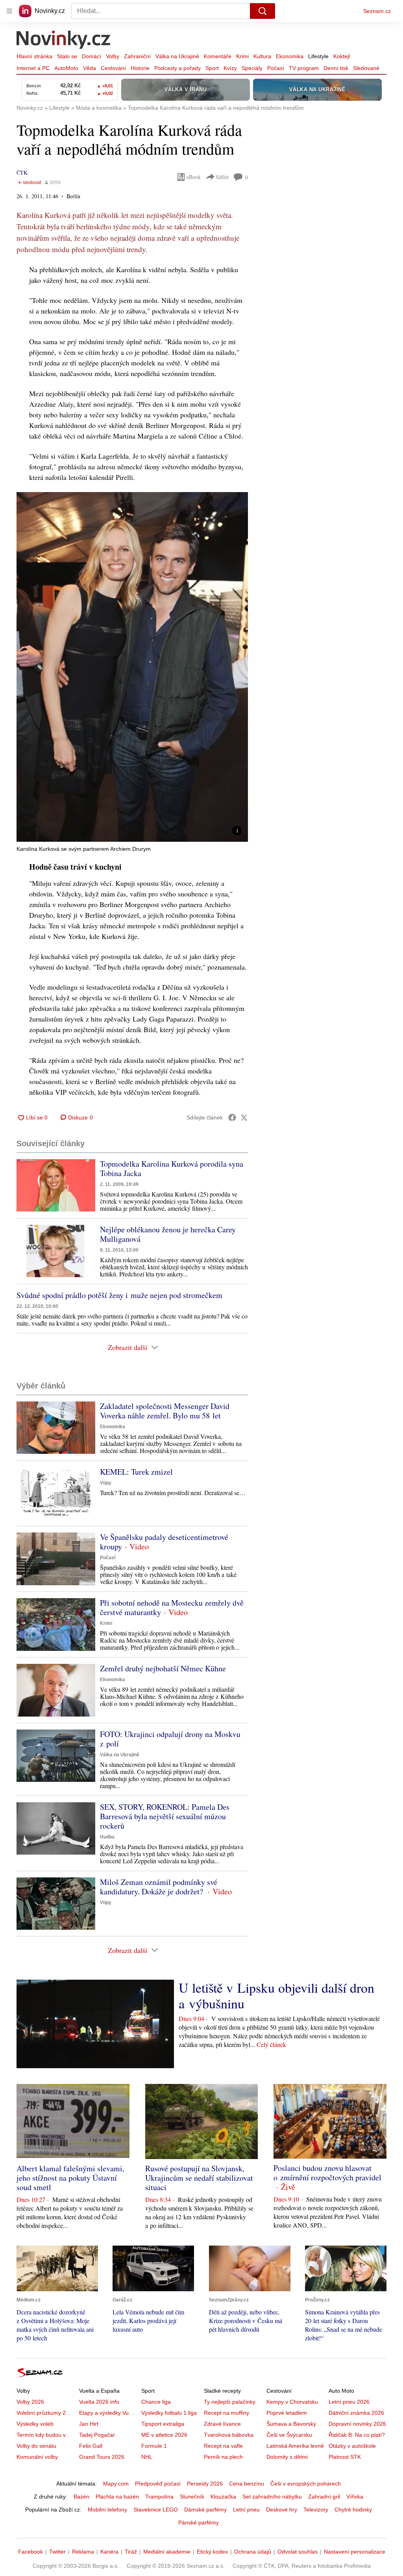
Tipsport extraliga (163, 2424)
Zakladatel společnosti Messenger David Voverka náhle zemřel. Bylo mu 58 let (165, 1411)
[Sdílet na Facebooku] (232, 1117)
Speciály (252, 68)
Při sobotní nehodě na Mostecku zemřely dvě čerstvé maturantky (172, 1607)
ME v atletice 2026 (164, 2435)
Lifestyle (318, 56)
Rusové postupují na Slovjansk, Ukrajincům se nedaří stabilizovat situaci (199, 2178)
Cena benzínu (247, 2484)
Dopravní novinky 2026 (357, 2424)
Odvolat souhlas (298, 2552)
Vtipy (106, 1483)
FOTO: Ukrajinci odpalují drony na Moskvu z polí (170, 1739)
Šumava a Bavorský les (296, 2424)
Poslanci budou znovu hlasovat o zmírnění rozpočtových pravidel (327, 2173)
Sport (212, 68)
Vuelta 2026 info (99, 2402)
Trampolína (159, 2497)
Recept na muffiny (226, 2413)
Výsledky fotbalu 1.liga (169, 2413)
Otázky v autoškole (352, 2446)
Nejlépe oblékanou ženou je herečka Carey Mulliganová (168, 1234)
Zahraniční (137, 56)
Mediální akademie (167, 2552)
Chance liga (156, 2402)
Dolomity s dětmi (287, 2457)
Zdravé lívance (222, 2424)
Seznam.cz (377, 11)
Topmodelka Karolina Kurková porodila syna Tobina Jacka (172, 1168)
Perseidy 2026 (205, 2484)
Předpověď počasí (158, 2484)
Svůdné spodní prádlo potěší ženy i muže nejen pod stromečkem (119, 1295)
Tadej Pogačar (97, 2435)
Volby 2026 (30, 2402)
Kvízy (230, 68)
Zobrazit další (128, 1347)
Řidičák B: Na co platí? (357, 2435)
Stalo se (67, 56)
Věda (90, 68)
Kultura (262, 56)
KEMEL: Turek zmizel (136, 1472)
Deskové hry (282, 2510)
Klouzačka (223, 2497)
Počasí (276, 68)
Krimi (242, 56)
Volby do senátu (36, 2446)
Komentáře (218, 56)
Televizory (316, 2510)
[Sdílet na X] (244, 1117)
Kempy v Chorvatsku (292, 2402)
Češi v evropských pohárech (306, 2484)
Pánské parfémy (199, 2523)
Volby (113, 56)
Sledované (366, 68)
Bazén (81, 2497)
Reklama (83, 2552)
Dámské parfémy (205, 2510)
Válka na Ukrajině (177, 56)
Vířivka (355, 2497)
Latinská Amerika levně (295, 2446)
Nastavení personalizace (355, 2552)
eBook (194, 177)
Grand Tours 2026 (102, 2457)
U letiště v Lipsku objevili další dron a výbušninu (276, 1995)
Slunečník (192, 2497)
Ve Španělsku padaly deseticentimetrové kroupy (164, 1542)
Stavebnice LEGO (156, 2510)
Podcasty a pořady (177, 68)
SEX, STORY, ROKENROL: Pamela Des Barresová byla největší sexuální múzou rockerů (165, 1816)
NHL (147, 2457)
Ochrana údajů (253, 2552)
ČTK (22, 172)
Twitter (57, 2552)
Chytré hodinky (353, 2510)
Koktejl (342, 56)
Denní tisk (336, 68)
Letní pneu (246, 2510)
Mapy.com (116, 2484)
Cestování (113, 68)
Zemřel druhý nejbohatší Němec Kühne (163, 1668)
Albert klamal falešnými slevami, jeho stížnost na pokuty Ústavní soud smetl (70, 2178)
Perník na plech (223, 2457)
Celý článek (271, 2044)
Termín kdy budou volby (46, 2435)
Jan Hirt (89, 2424)
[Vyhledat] (263, 11)
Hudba (107, 1837)
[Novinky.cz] (64, 41)
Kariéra (109, 2552)
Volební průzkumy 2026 (46, 2413)
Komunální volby (37, 2457)
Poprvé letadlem (287, 2413)
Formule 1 (154, 2446)
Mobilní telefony (107, 2510)
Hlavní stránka (34, 56)
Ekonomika (290, 56)
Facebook (31, 2552)
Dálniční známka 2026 (356, 2413)
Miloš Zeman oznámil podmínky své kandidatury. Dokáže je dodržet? (159, 1887)
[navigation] (9, 11)
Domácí (92, 56)
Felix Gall (91, 2446)
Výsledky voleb (35, 2424)
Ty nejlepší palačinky (230, 2402)
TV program (304, 68)
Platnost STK (345, 2457)
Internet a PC (33, 68)
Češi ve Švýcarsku (289, 2435)
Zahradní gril (324, 2497)
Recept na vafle (223, 2446)
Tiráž (131, 2552)
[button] (132, 667)
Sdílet (222, 177)
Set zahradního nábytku (272, 2497)
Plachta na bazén (117, 2497)
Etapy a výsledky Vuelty (108, 2413)
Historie (140, 68)
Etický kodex (212, 2552)
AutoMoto (66, 68)
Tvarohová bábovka (229, 2435)
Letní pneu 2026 (349, 2402)
